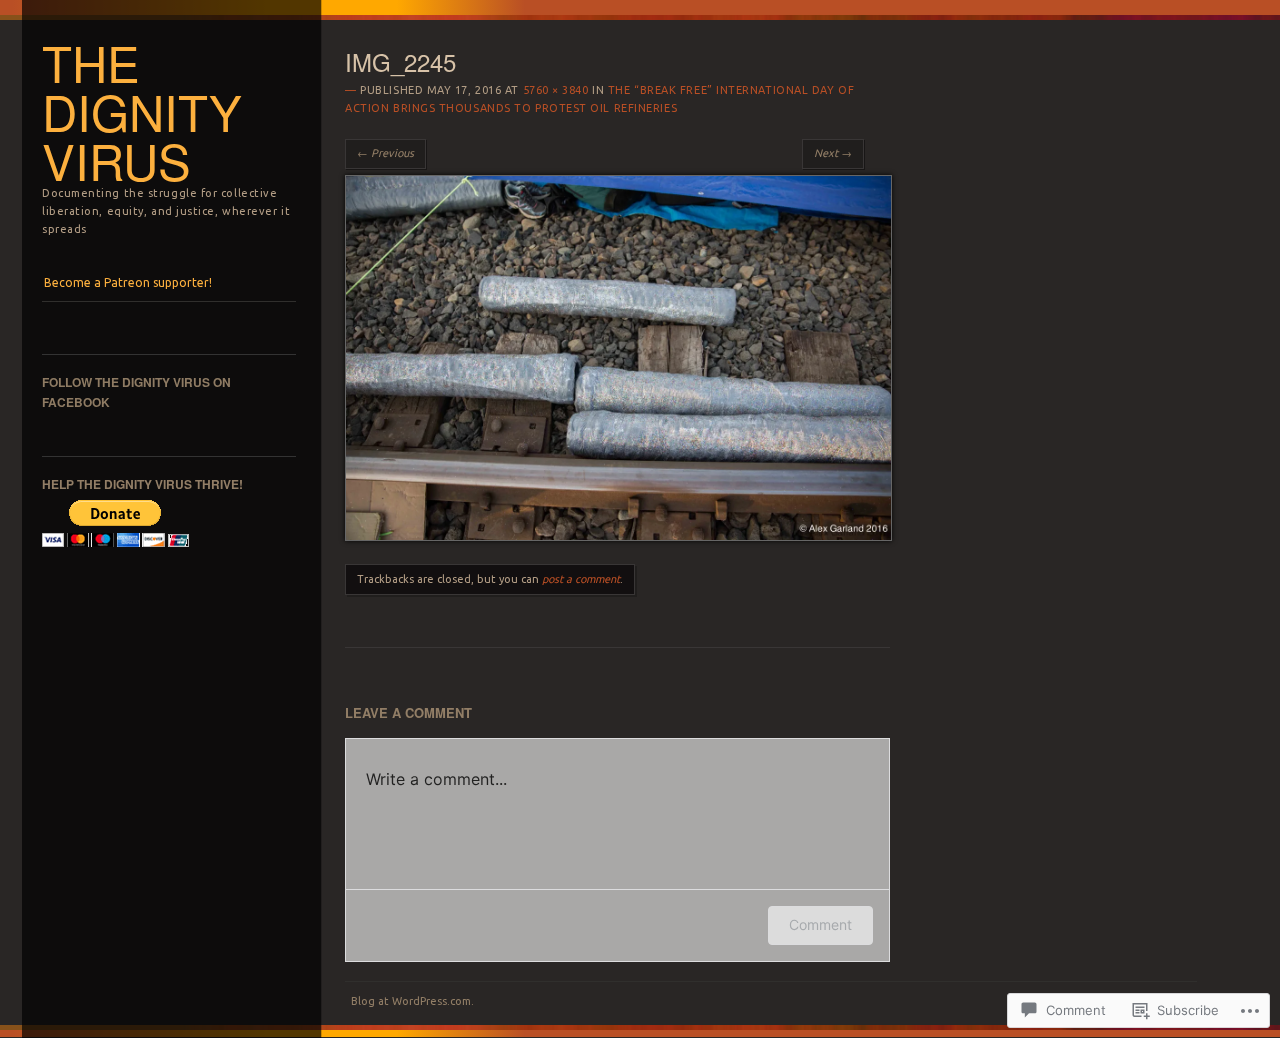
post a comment (581, 579)
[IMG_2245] (618, 536)
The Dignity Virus (142, 111)
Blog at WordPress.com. (412, 1001)
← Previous (385, 153)
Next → (833, 153)
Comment (820, 924)
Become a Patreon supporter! (128, 282)
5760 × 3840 (556, 90)
